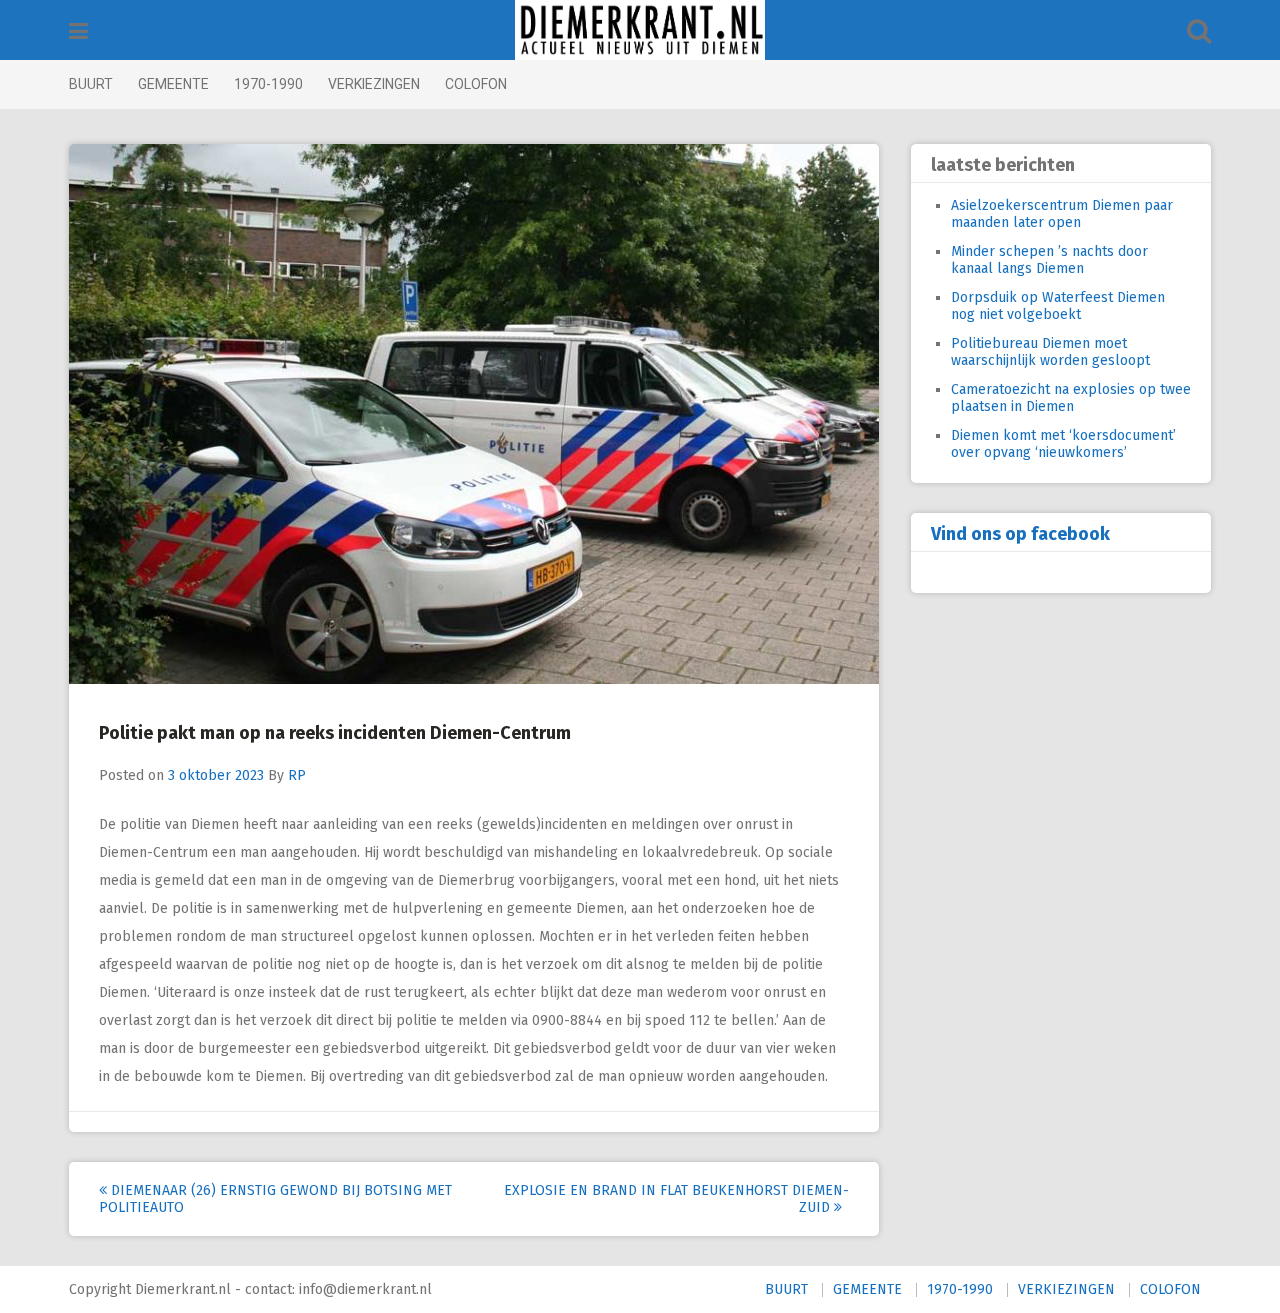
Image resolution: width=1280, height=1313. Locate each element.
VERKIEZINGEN (374, 84)
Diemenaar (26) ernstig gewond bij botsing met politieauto (275, 1199)
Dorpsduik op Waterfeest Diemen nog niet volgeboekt (1058, 306)
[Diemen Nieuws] (640, 30)
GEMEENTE (173, 84)
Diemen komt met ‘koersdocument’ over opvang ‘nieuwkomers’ (1063, 444)
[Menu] (78, 31)
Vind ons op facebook (1020, 534)
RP (297, 775)
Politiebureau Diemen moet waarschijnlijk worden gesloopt (1050, 352)
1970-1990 (268, 84)
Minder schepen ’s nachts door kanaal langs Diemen (1049, 260)
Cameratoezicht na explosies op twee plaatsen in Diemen (1071, 398)
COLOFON (476, 84)
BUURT (91, 84)
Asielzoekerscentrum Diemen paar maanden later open (1062, 214)
